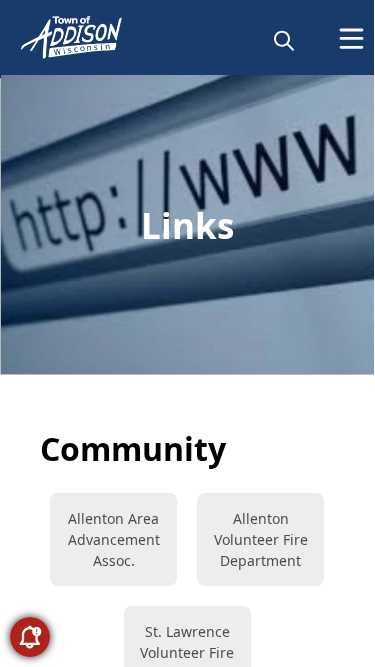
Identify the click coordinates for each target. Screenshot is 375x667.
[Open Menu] (351, 38)
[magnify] (284, 40)
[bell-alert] (30, 637)
